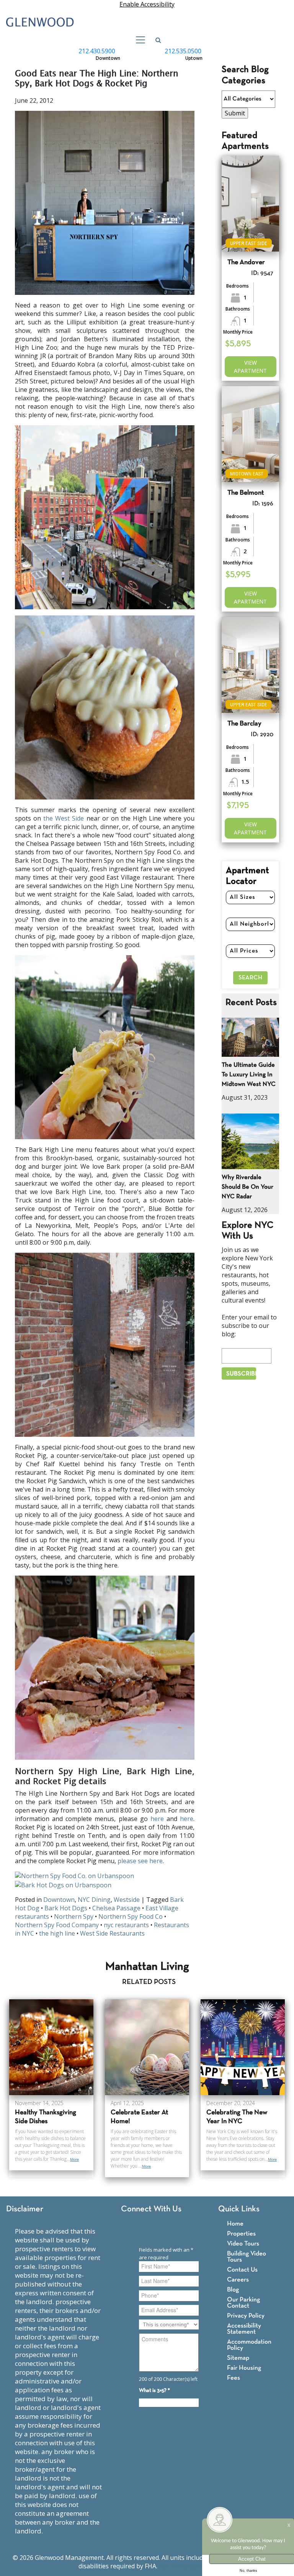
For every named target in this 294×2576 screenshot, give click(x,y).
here (157, 1819)
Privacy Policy (246, 2316)
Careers (238, 2280)
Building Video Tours (247, 2257)
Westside (127, 1900)
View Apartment (250, 367)
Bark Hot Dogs (66, 1908)
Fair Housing (244, 2368)
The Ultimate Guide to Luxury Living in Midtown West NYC (249, 1075)
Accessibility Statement (244, 2329)
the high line (57, 1933)
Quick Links (239, 2209)
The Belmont (246, 493)
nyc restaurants (126, 1925)
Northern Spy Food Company (57, 1925)
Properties (241, 2234)
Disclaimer (25, 2209)
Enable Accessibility (147, 4)
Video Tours (243, 2244)
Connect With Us (151, 2209)
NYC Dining (94, 1900)
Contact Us (242, 2270)
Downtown (59, 1900)
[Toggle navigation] (138, 40)
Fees (234, 2378)
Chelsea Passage (116, 1908)
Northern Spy (74, 1916)
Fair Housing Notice (187, 2566)
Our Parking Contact (243, 2303)
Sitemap (238, 2358)
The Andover (246, 262)
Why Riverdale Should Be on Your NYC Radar (247, 1187)
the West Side (64, 818)
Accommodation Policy (249, 2345)
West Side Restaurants (112, 1933)
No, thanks (248, 2571)
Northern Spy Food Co (131, 1916)
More (74, 2159)
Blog (233, 2290)
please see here (140, 1861)
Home (235, 2224)
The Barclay (244, 724)
